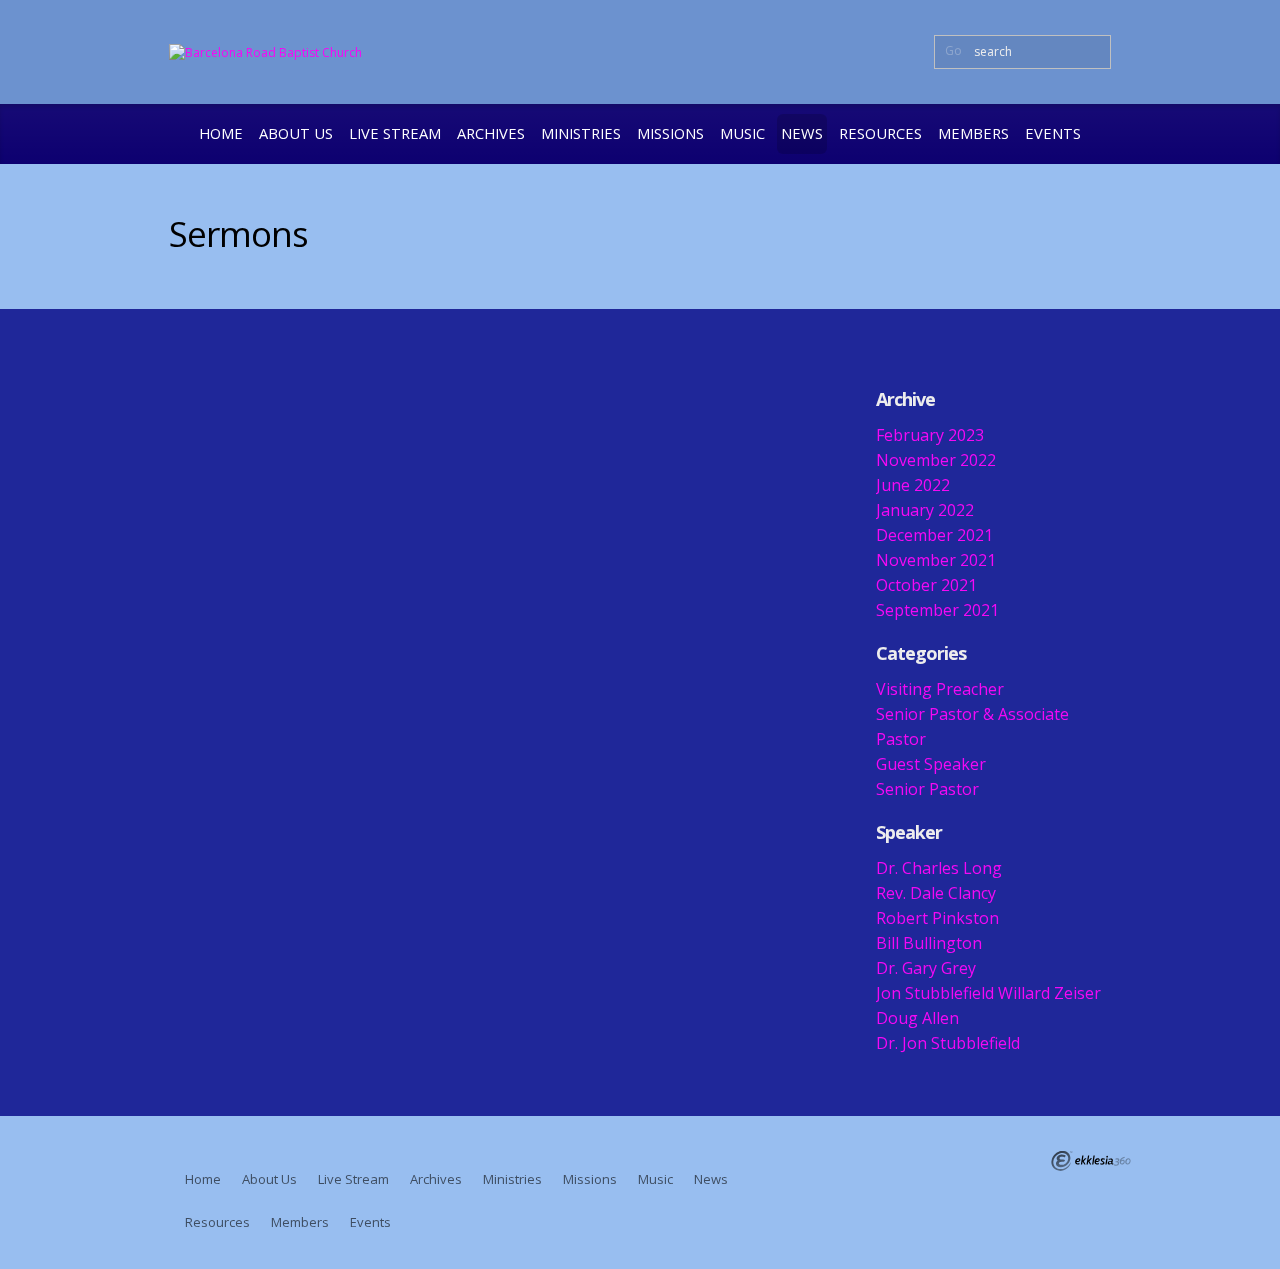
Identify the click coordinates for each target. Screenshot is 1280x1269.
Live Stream (395, 133)
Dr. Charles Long (939, 868)
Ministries (581, 133)
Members (973, 133)
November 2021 (936, 560)
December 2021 (934, 535)
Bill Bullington (929, 943)
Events (1053, 133)
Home (221, 133)
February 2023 (930, 435)
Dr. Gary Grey (926, 968)
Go (953, 50)
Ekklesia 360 (1091, 1161)
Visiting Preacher (940, 689)
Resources (880, 133)
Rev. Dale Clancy (936, 893)
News (802, 133)
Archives (491, 133)
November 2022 (936, 460)
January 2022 (925, 510)
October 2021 (926, 585)
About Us (296, 133)
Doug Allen (917, 1018)
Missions (670, 133)
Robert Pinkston (937, 918)
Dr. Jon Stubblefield (948, 1043)
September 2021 (937, 610)
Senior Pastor (927, 789)
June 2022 (913, 485)
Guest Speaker (931, 764)
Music (742, 133)
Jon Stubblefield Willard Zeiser (988, 993)
